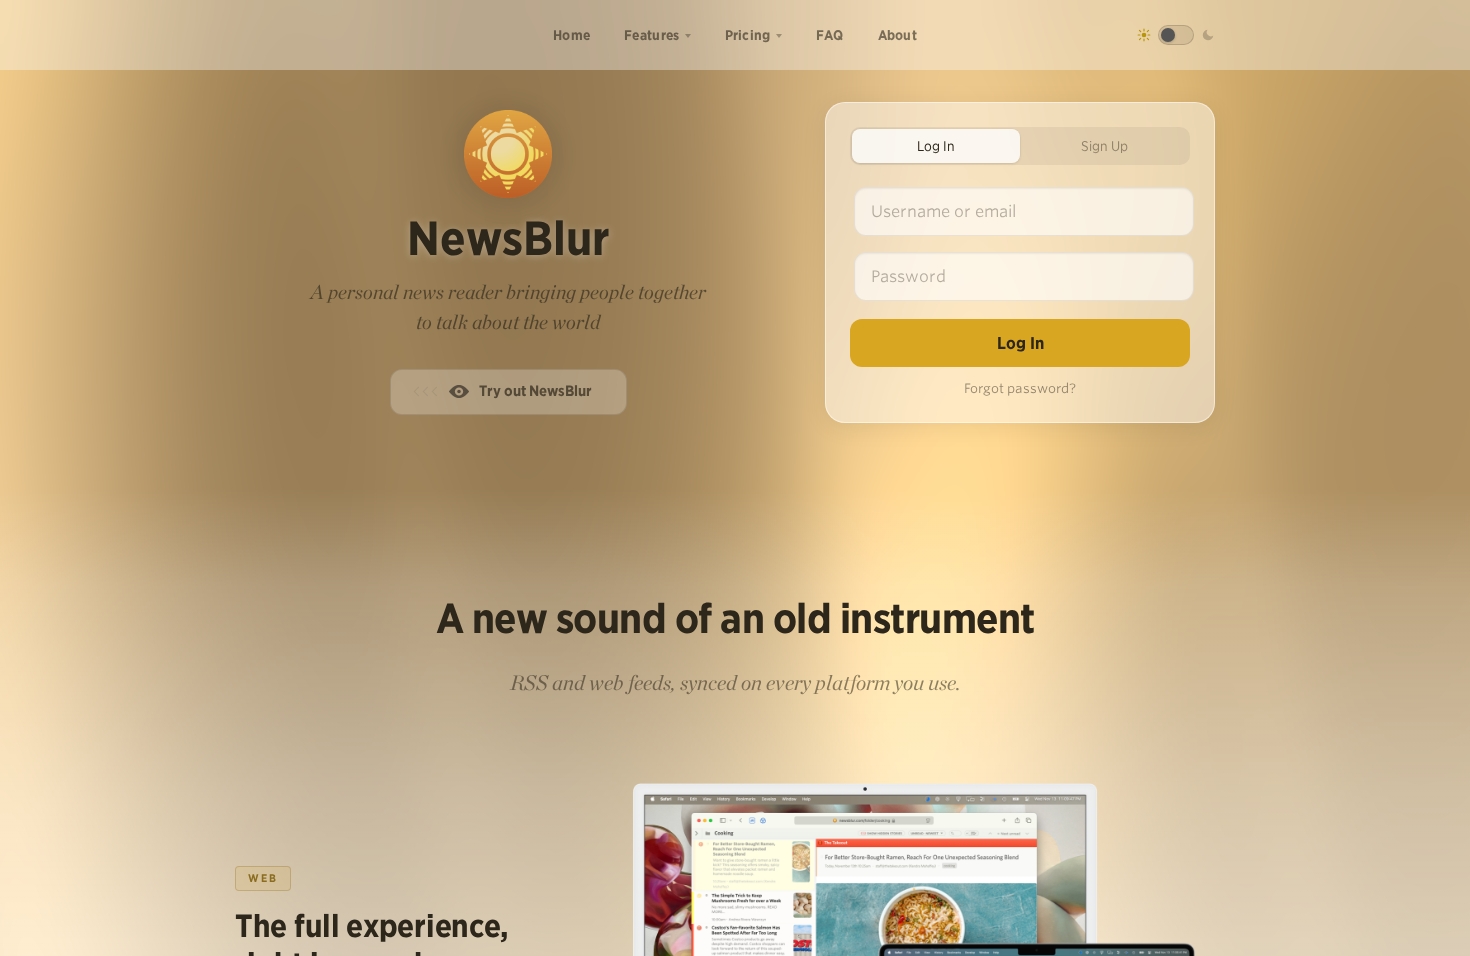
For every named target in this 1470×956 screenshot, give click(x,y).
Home (571, 35)
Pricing (748, 35)
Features (651, 35)
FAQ (830, 35)
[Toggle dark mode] (1176, 35)
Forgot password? (1020, 388)
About (898, 35)
